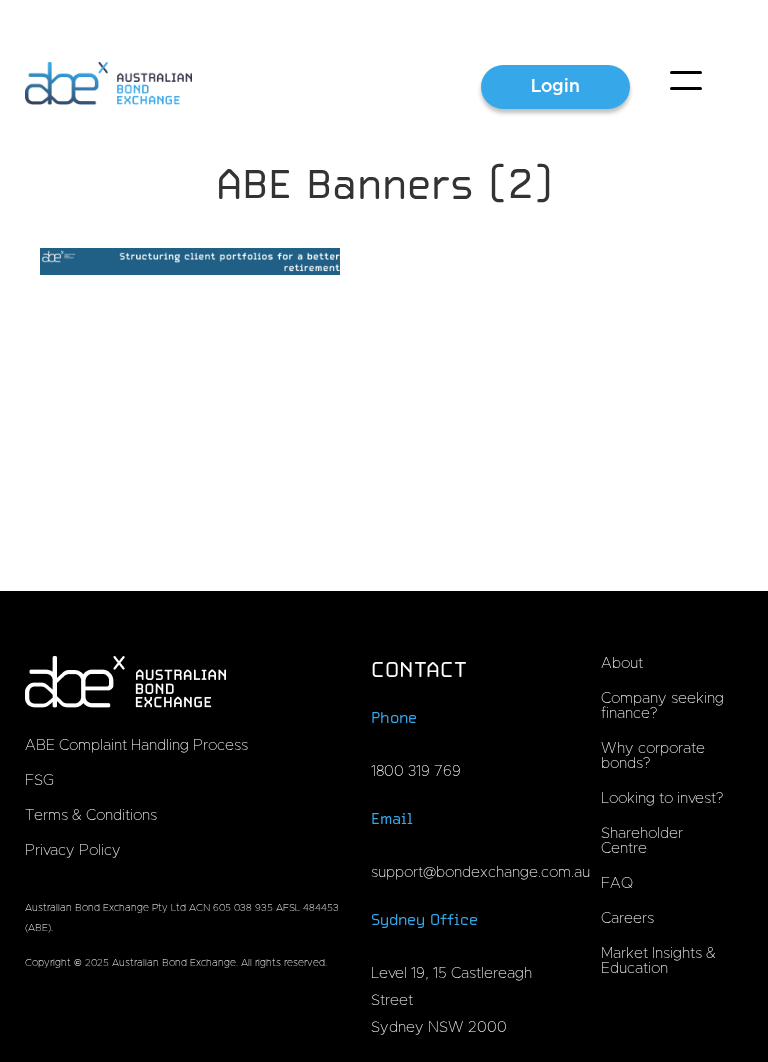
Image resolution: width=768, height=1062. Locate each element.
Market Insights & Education (658, 961)
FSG (39, 780)
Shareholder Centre (642, 841)
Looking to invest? (662, 798)
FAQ (617, 883)
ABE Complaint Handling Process (136, 745)
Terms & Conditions (91, 815)
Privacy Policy (73, 850)
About (622, 663)
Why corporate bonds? (653, 756)
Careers (627, 918)
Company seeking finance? (662, 706)
